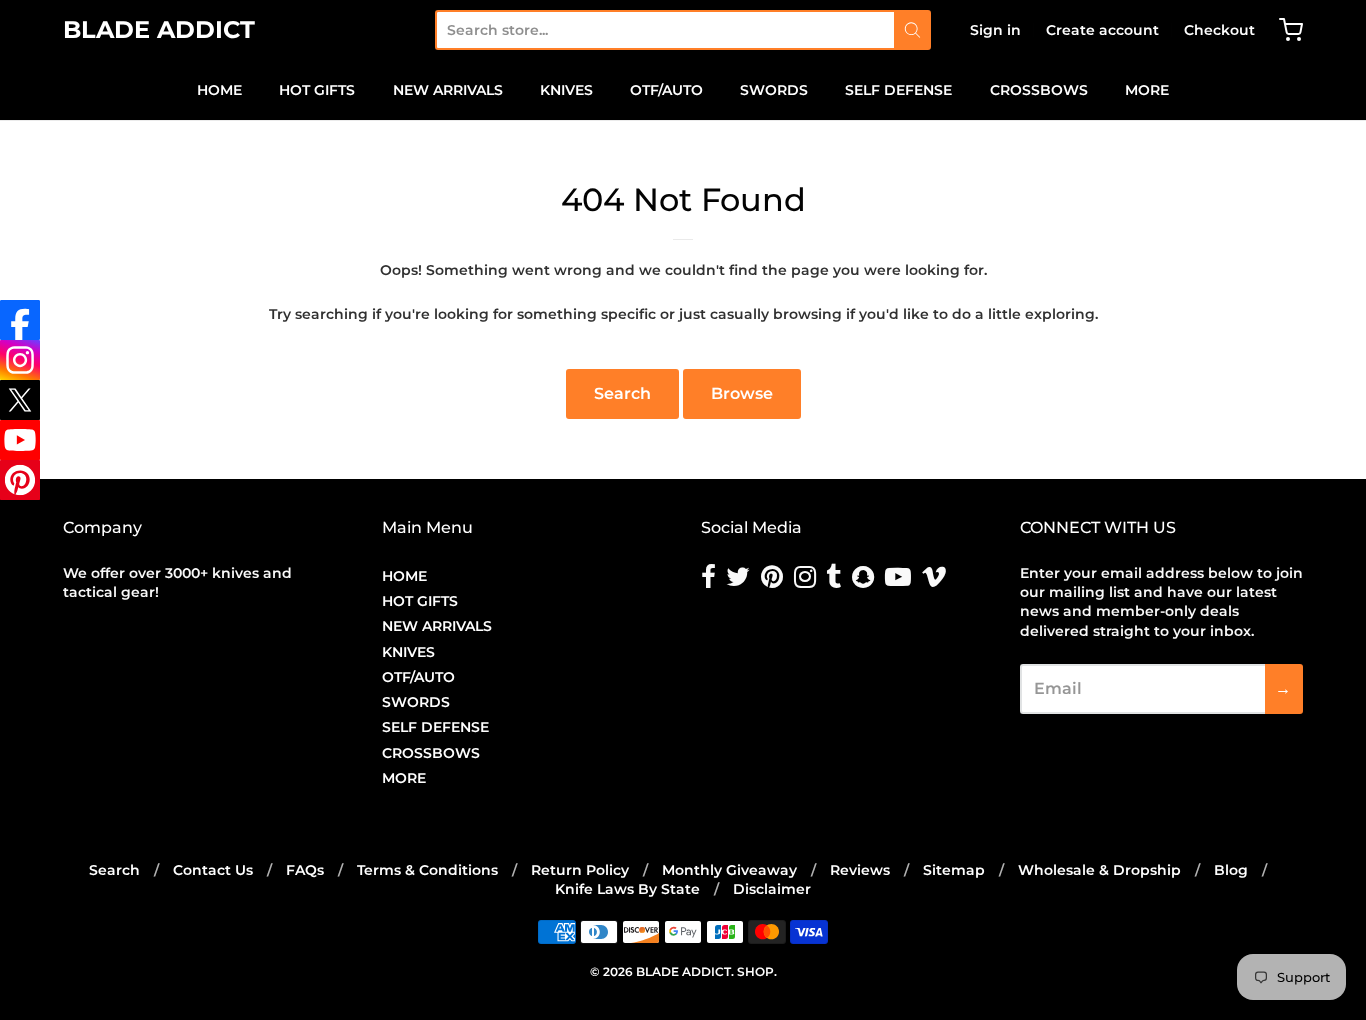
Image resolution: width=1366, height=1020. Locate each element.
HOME (219, 90)
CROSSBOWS (1039, 90)
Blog (1231, 870)
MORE (1147, 90)
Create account (1102, 30)
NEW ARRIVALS (448, 90)
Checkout (1219, 30)
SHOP (755, 971)
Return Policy (580, 870)
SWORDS (774, 90)
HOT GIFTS (317, 90)
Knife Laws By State (627, 889)
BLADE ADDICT (159, 29)
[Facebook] (20, 320)
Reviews (860, 870)
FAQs (305, 870)
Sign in (995, 30)
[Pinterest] (20, 480)
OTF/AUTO (666, 90)
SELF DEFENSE (898, 90)
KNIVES (566, 90)
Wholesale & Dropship (1099, 870)
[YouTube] (20, 440)
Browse (742, 393)
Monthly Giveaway (729, 870)
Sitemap (954, 870)
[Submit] (912, 30)
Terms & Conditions (427, 870)
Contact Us (213, 870)
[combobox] (664, 30)
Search (622, 393)
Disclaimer (772, 889)
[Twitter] (20, 400)
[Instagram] (20, 360)
